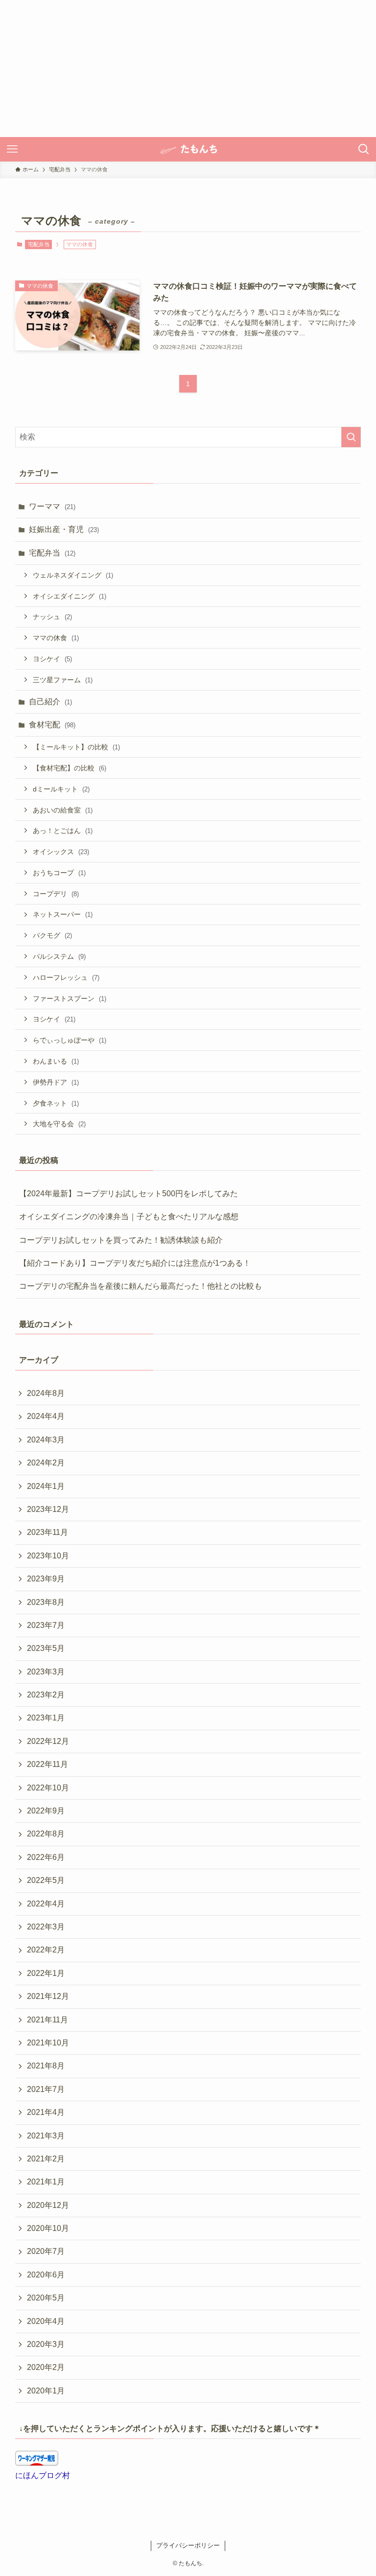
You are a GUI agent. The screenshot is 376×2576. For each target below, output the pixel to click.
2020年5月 (46, 2298)
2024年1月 (46, 1486)
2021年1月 (46, 2182)
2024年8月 (46, 1393)
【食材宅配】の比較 (70, 768)
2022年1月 (46, 1973)
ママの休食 (56, 638)
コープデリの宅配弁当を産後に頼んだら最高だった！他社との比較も (141, 1286)
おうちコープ (59, 873)
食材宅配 (52, 725)
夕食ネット (56, 1103)
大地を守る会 (59, 1124)
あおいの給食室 (63, 810)
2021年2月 (46, 2159)
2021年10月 (48, 2043)
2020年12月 (48, 2205)
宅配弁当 (39, 244)
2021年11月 (47, 2020)
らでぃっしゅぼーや (70, 1040)
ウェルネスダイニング (73, 575)
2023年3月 (46, 1672)
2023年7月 (46, 1625)
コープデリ (56, 894)
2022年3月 (46, 1927)
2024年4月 (46, 1416)
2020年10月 (48, 2228)
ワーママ (52, 506)
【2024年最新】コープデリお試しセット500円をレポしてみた (129, 1194)
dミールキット (61, 789)
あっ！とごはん (63, 831)
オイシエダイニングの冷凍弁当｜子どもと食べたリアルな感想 (129, 1217)
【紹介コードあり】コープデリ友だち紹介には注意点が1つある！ (135, 1263)
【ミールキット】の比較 (76, 747)
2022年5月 (46, 1880)
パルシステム (59, 956)
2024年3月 (46, 1440)
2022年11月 (47, 1764)
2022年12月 (48, 1741)
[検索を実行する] (351, 437)
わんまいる (56, 1061)
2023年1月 (46, 1718)
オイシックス (61, 852)
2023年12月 (48, 1509)
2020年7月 (46, 2251)
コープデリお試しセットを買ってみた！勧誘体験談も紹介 (121, 1240)
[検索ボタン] (364, 149)
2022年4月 (46, 1904)
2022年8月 (46, 1834)
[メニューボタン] (12, 149)
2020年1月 (46, 2391)
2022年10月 (48, 1788)
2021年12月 (48, 1996)
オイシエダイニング (70, 596)
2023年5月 (46, 1648)
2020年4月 (46, 2321)
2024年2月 (46, 1463)
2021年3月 (46, 2136)
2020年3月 (46, 2344)
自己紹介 (50, 702)
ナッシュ (52, 617)
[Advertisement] (188, 69)
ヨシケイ (52, 659)
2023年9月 (46, 1579)
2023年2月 (46, 1695)
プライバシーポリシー (188, 2545)
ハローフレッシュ (66, 977)
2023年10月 (48, 1556)
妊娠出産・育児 (64, 529)
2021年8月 (46, 2066)
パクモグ (52, 935)
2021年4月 (46, 2112)
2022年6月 (46, 1857)
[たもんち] (188, 149)
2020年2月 (46, 2367)
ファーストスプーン (70, 998)
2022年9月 (46, 1811)
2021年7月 (46, 2089)
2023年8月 (46, 1602)
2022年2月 (46, 1950)
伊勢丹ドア (56, 1082)
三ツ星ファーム (63, 680)
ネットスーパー (63, 914)
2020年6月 (46, 2275)
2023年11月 (47, 1532)
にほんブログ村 (43, 2475)
